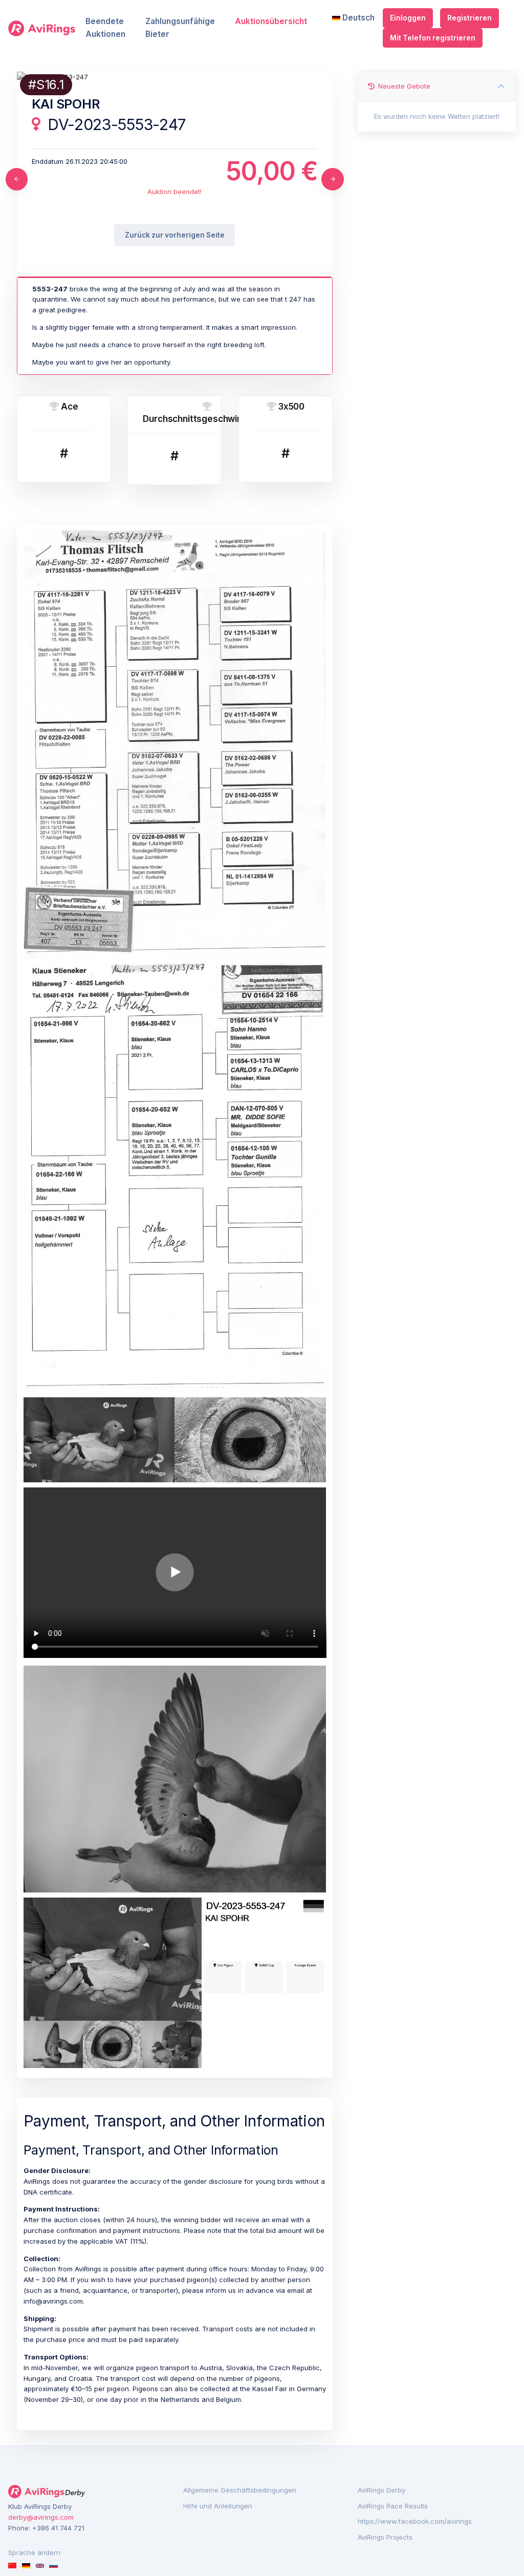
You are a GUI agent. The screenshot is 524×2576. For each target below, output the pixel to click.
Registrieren (470, 18)
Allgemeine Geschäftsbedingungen (240, 2490)
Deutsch (357, 18)
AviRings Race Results (393, 2506)
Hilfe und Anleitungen (218, 2506)
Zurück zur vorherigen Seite (175, 235)
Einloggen (408, 18)
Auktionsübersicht (271, 21)
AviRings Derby (381, 2490)
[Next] (333, 179)
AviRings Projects (385, 2537)
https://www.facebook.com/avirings (415, 2521)
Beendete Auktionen (105, 28)
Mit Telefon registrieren (433, 38)
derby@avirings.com (41, 2517)
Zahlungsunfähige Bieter (180, 28)
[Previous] (17, 179)
